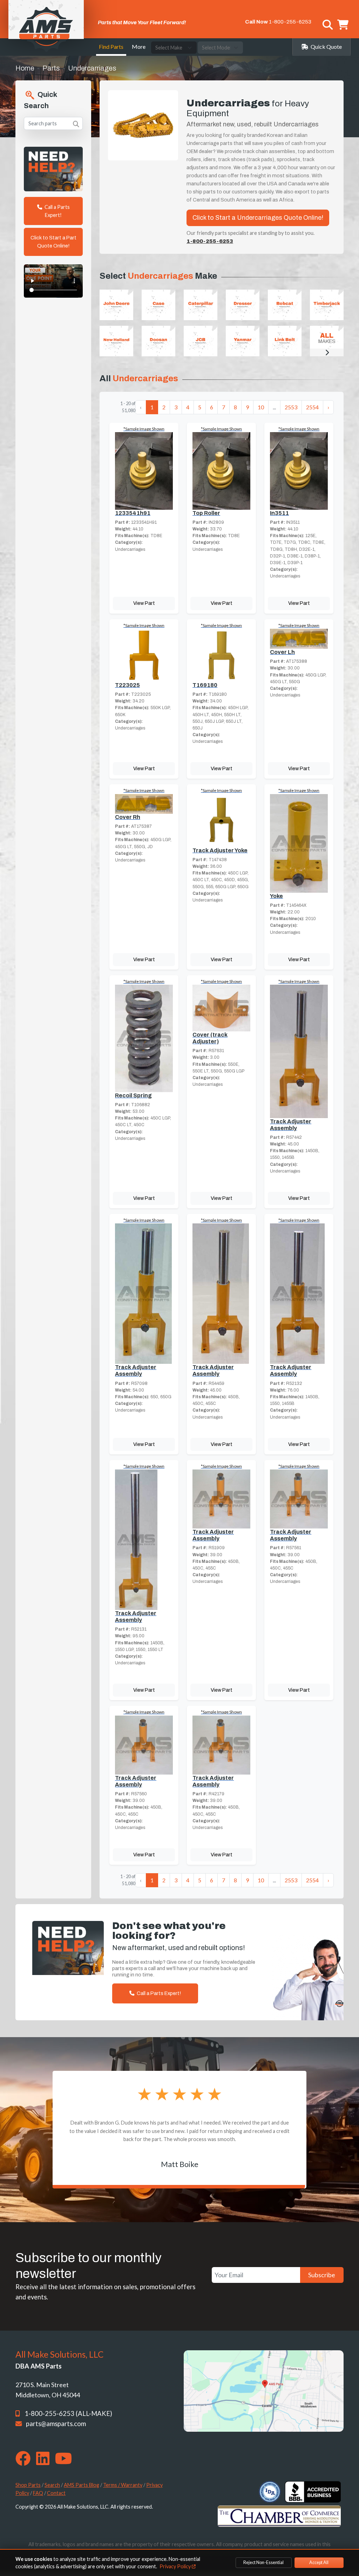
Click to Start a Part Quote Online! (53, 242)
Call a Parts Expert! (57, 211)
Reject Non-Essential (263, 2562)
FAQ (38, 2493)
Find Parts (111, 47)
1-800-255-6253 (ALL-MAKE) (68, 2413)
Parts (51, 68)
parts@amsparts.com (56, 2424)
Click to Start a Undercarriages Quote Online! (258, 218)
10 (261, 407)
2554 (312, 407)
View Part (144, 603)
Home (25, 68)
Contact (56, 2493)
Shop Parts (28, 2485)
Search (52, 2485)
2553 (291, 407)
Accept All (319, 2562)
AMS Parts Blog (82, 2485)
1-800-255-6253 (290, 22)
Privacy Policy (176, 2566)
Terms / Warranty (123, 2485)
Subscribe (322, 2275)
